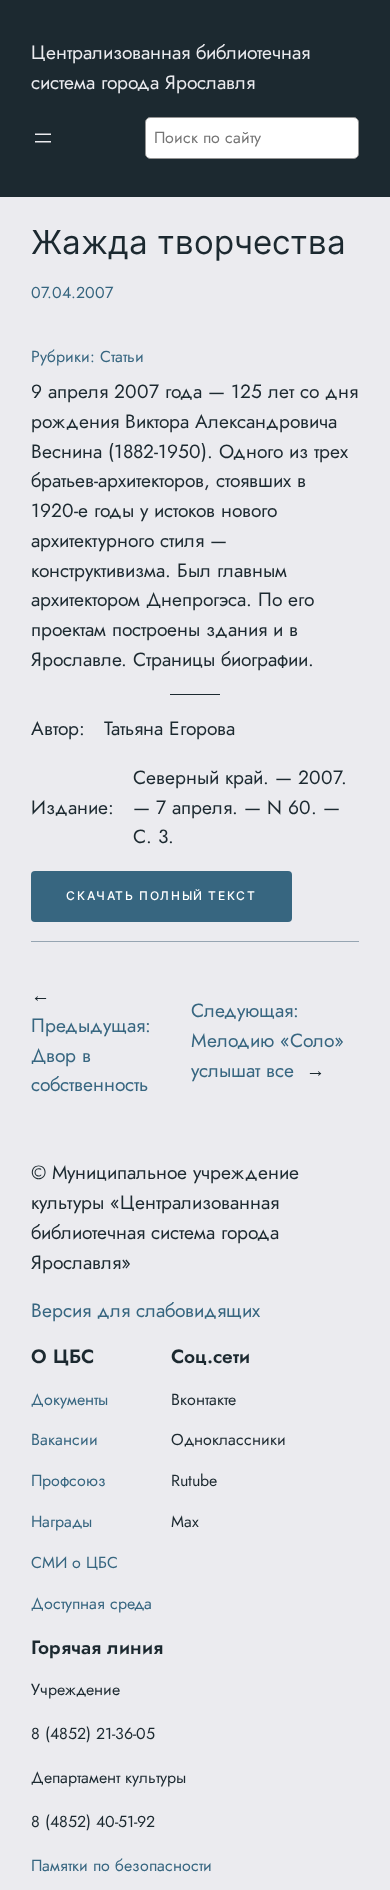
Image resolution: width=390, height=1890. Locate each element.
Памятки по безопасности (121, 1865)
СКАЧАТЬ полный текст (161, 895)
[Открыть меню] (43, 138)
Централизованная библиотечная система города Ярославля (170, 67)
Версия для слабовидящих (145, 1310)
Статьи (122, 356)
